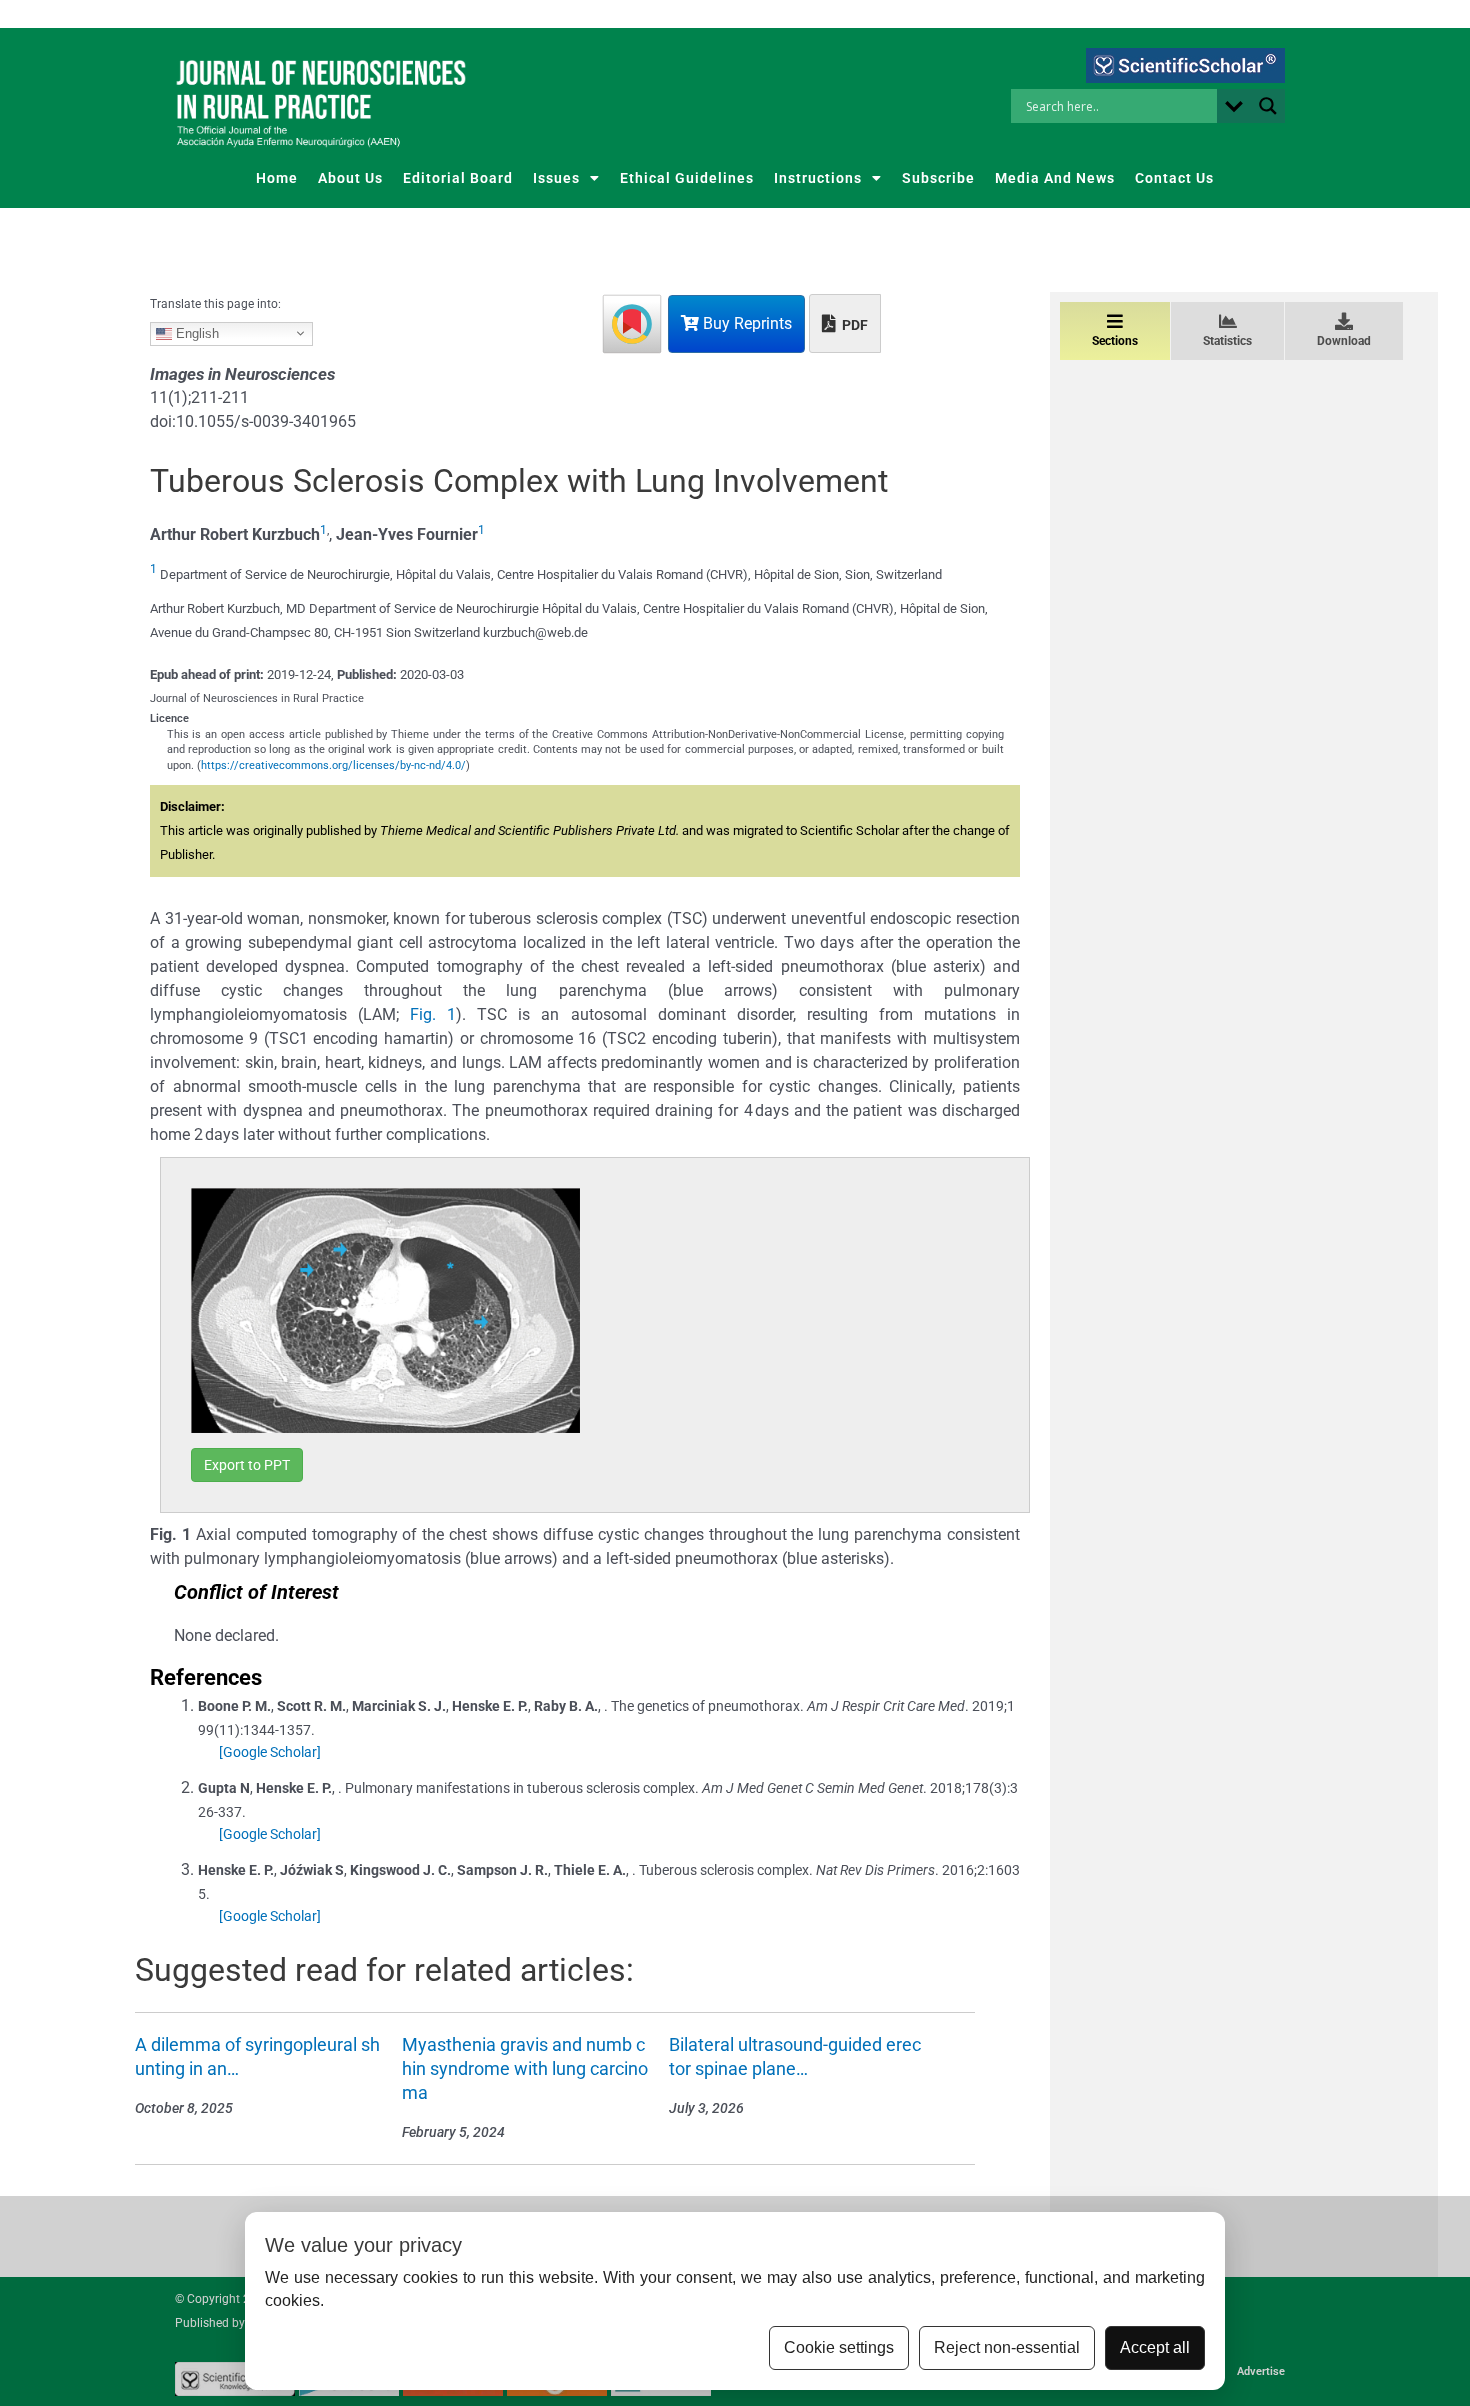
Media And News (1055, 178)
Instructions (818, 178)
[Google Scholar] (270, 1752)
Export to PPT (247, 1465)
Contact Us (1174, 178)
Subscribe (938, 178)
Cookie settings (839, 2347)
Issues (556, 178)
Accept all (1155, 2347)
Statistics (1227, 341)
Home (277, 178)
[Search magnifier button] (1268, 106)
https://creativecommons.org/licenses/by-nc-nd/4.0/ (333, 765)
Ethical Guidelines (687, 178)
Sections (1115, 341)
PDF (853, 325)
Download (1344, 341)
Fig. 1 (433, 1014)
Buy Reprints (745, 323)
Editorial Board (458, 178)
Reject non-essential (1007, 2347)
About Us (350, 178)
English (195, 332)
